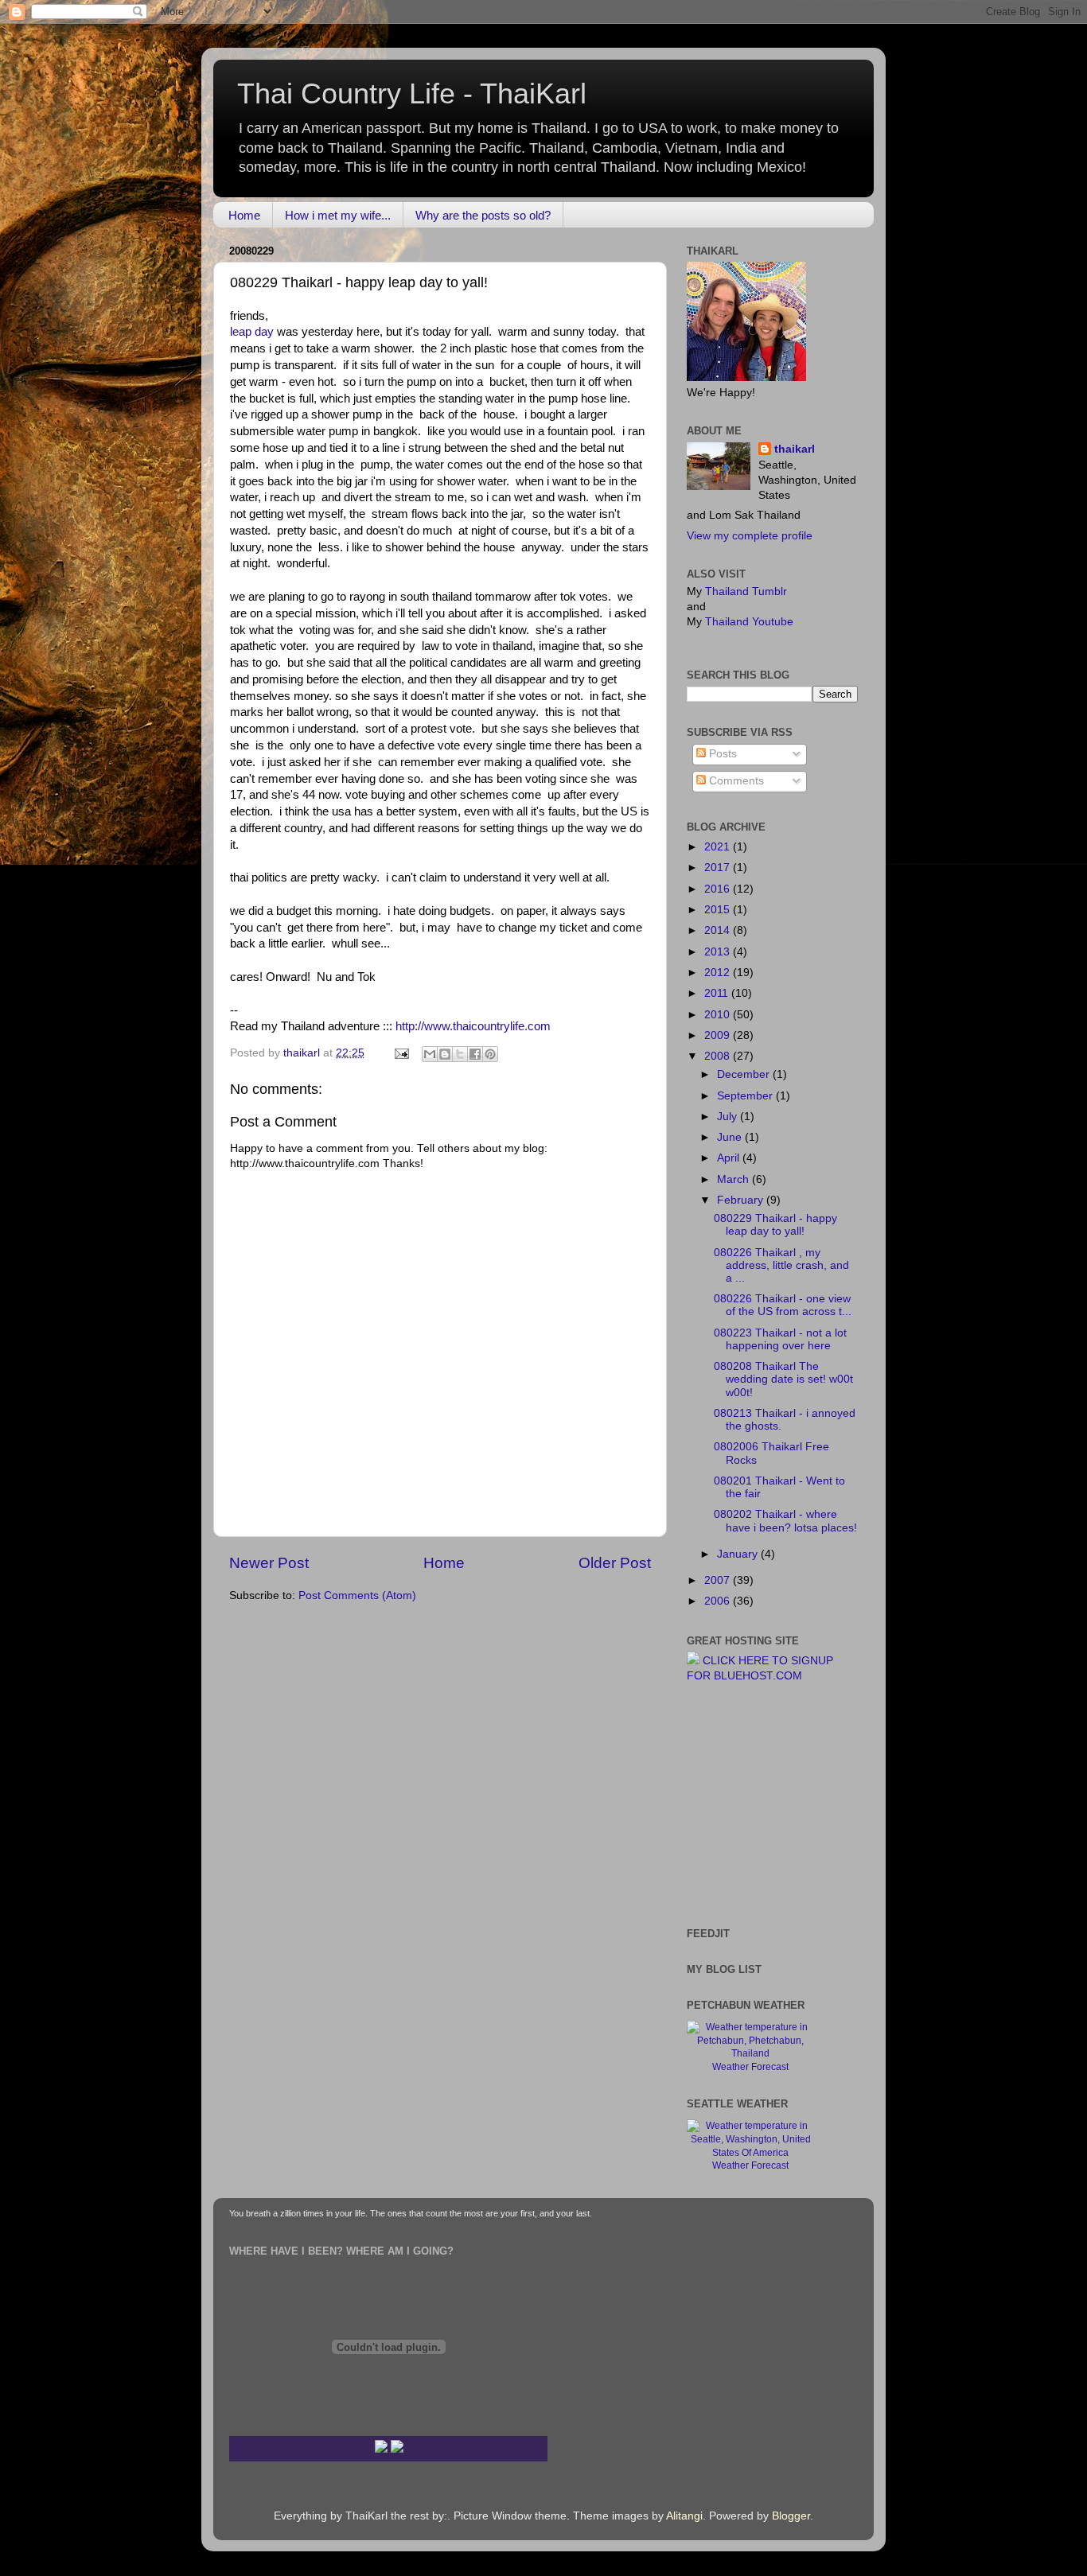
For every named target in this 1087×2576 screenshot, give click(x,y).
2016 (719, 889)
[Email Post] (401, 1053)
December (745, 1074)
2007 (719, 1580)
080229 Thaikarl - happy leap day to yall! (775, 1225)
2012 (719, 973)
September (746, 1096)
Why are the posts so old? (483, 215)
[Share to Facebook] (475, 1054)
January (739, 1554)
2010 (719, 1015)
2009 (719, 1035)
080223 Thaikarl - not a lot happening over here (780, 1339)
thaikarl (795, 449)
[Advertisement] (734, 1804)
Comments (735, 781)
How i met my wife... (338, 215)
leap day (252, 332)
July (729, 1117)
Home (244, 215)
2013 (719, 952)
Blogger (791, 2516)
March (734, 1179)
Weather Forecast (750, 2067)
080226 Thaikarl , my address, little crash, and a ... (781, 1265)
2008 (719, 1056)
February (742, 1200)
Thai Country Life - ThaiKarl (412, 93)
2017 (719, 868)
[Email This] (430, 1054)
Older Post (615, 1563)
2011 (718, 993)
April (730, 1158)
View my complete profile (750, 536)
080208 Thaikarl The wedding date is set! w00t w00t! (783, 1379)
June (731, 1137)
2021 (719, 847)
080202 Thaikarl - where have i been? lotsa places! (785, 1521)
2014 (719, 930)
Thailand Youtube (749, 622)
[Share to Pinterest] (490, 1054)
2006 (719, 1601)
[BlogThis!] (445, 1054)
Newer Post (269, 1563)
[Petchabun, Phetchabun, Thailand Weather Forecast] (750, 2053)
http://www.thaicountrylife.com (473, 1026)
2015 (719, 910)
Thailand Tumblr (746, 591)
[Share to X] (460, 1054)
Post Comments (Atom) (357, 1595)
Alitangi (684, 2516)
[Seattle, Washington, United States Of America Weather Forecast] (750, 2153)
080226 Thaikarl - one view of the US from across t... (783, 1305)
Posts (721, 754)
